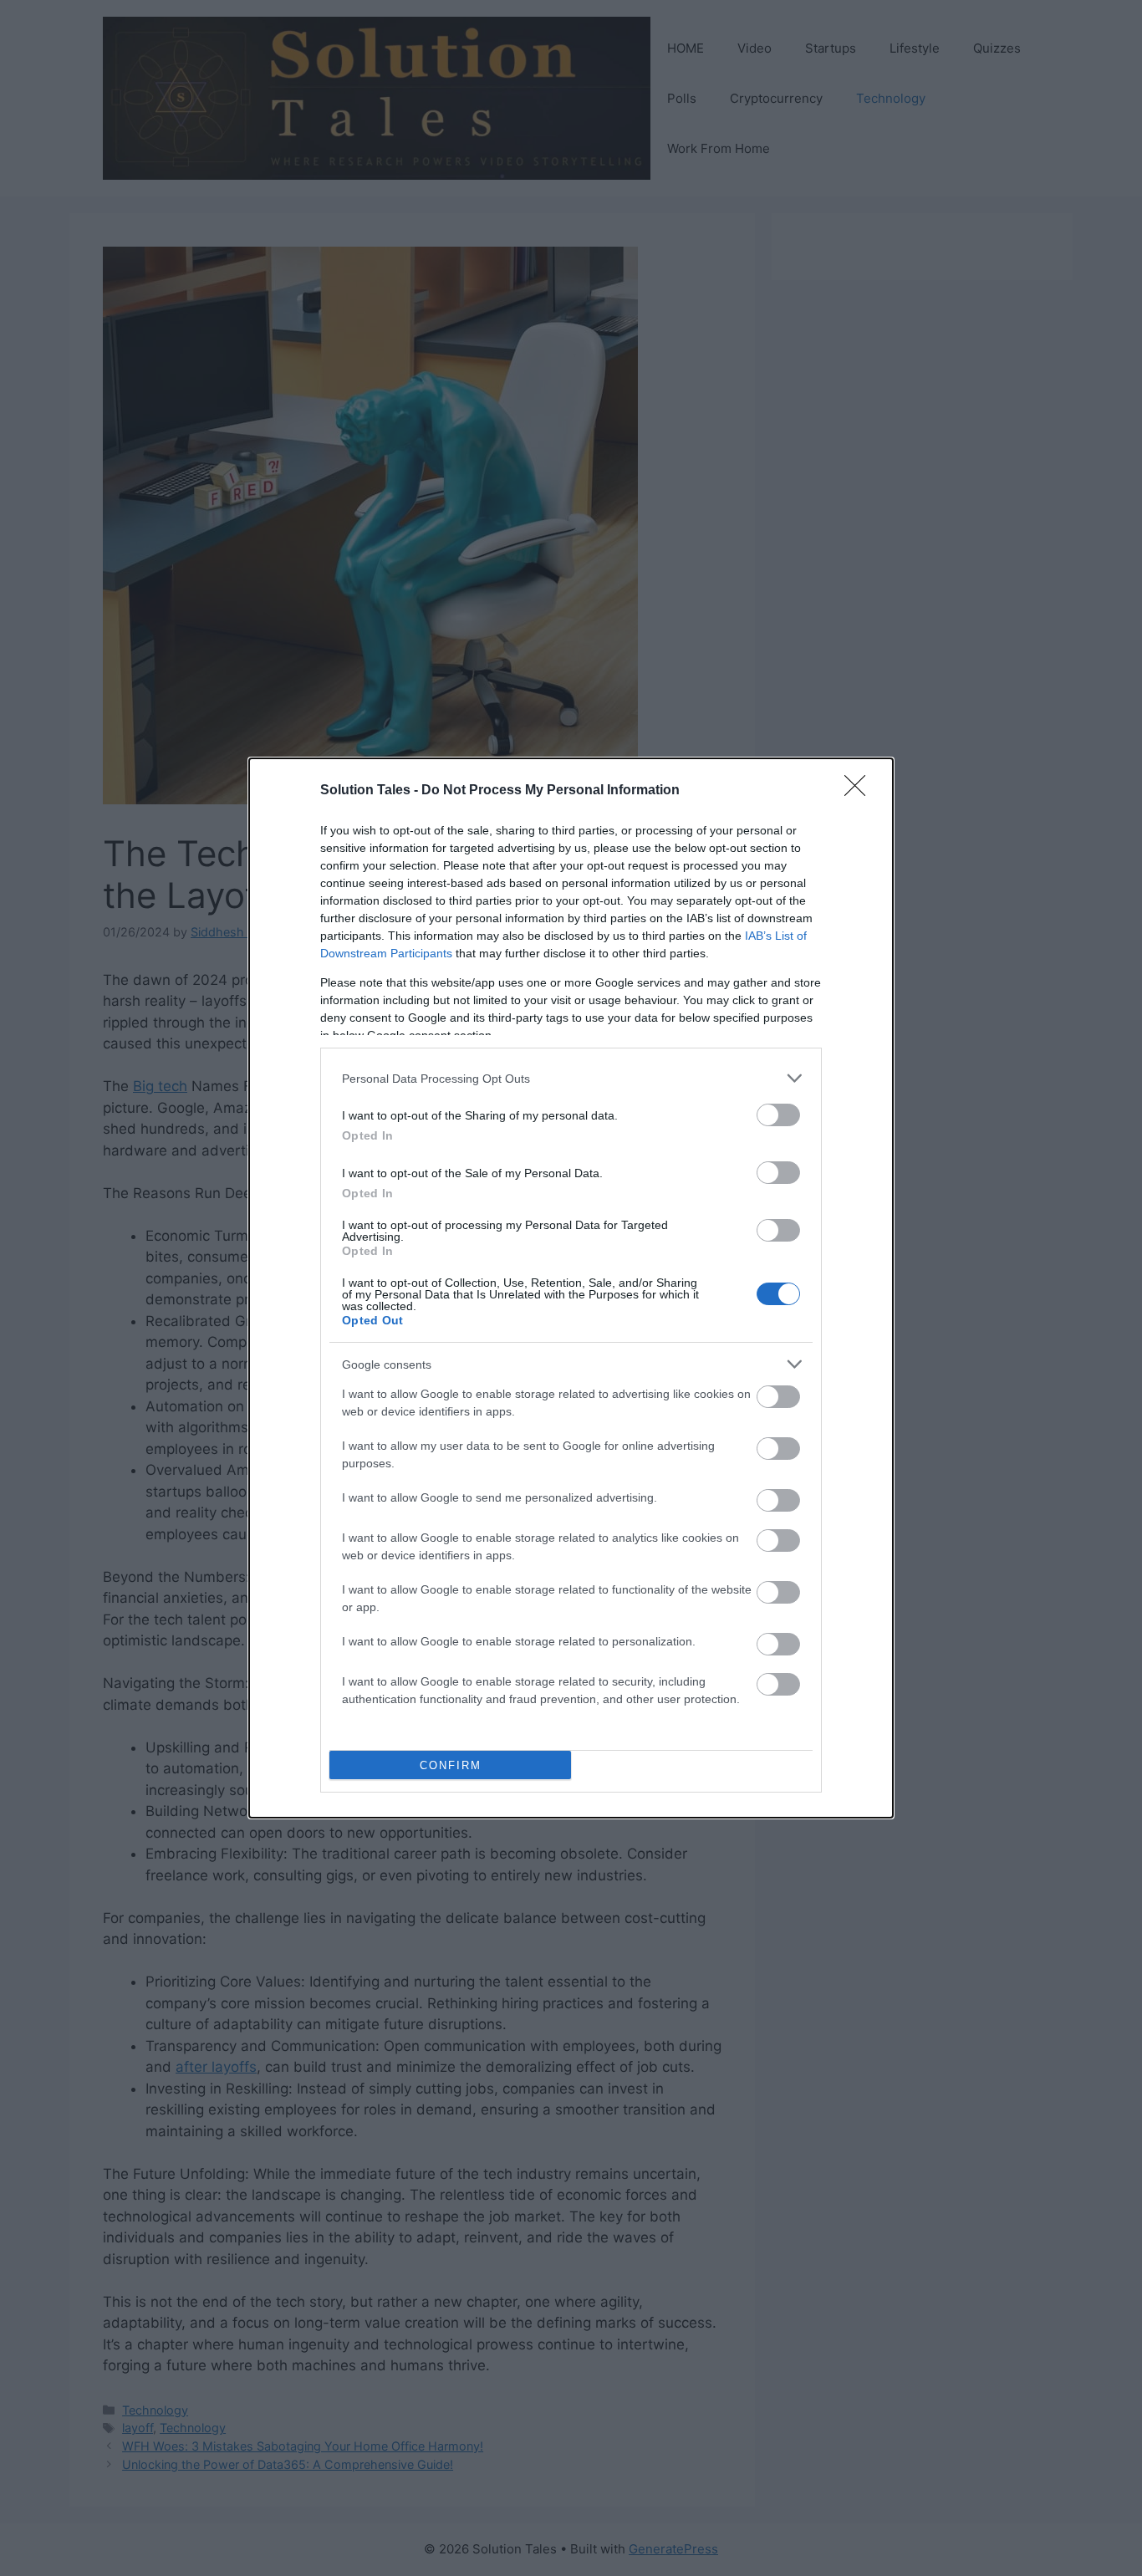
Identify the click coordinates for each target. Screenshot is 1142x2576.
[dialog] (571, 1288)
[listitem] (571, 1078)
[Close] (860, 791)
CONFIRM (451, 1765)
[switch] (778, 1115)
